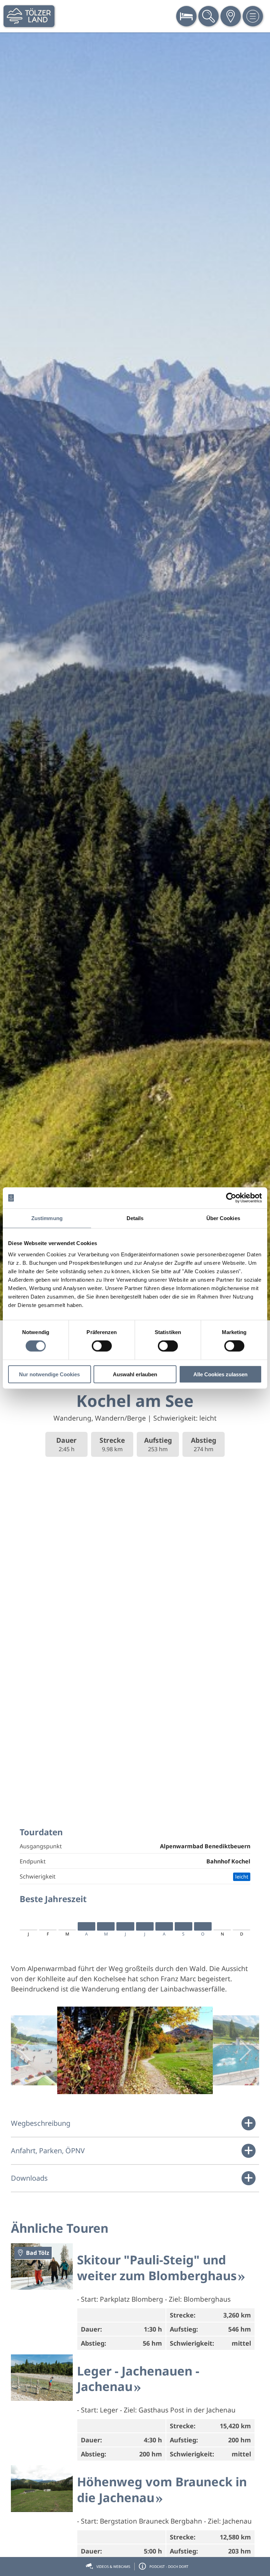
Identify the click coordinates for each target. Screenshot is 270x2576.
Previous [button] (25, 2050)
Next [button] (245, 2050)
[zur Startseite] (29, 16)
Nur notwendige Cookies (49, 1374)
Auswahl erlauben (135, 1374)
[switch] (102, 1346)
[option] (135, 676)
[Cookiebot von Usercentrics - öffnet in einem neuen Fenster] (231, 1198)
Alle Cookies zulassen (220, 1374)
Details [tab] (135, 1218)
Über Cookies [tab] (223, 1218)
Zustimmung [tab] (47, 1218)
